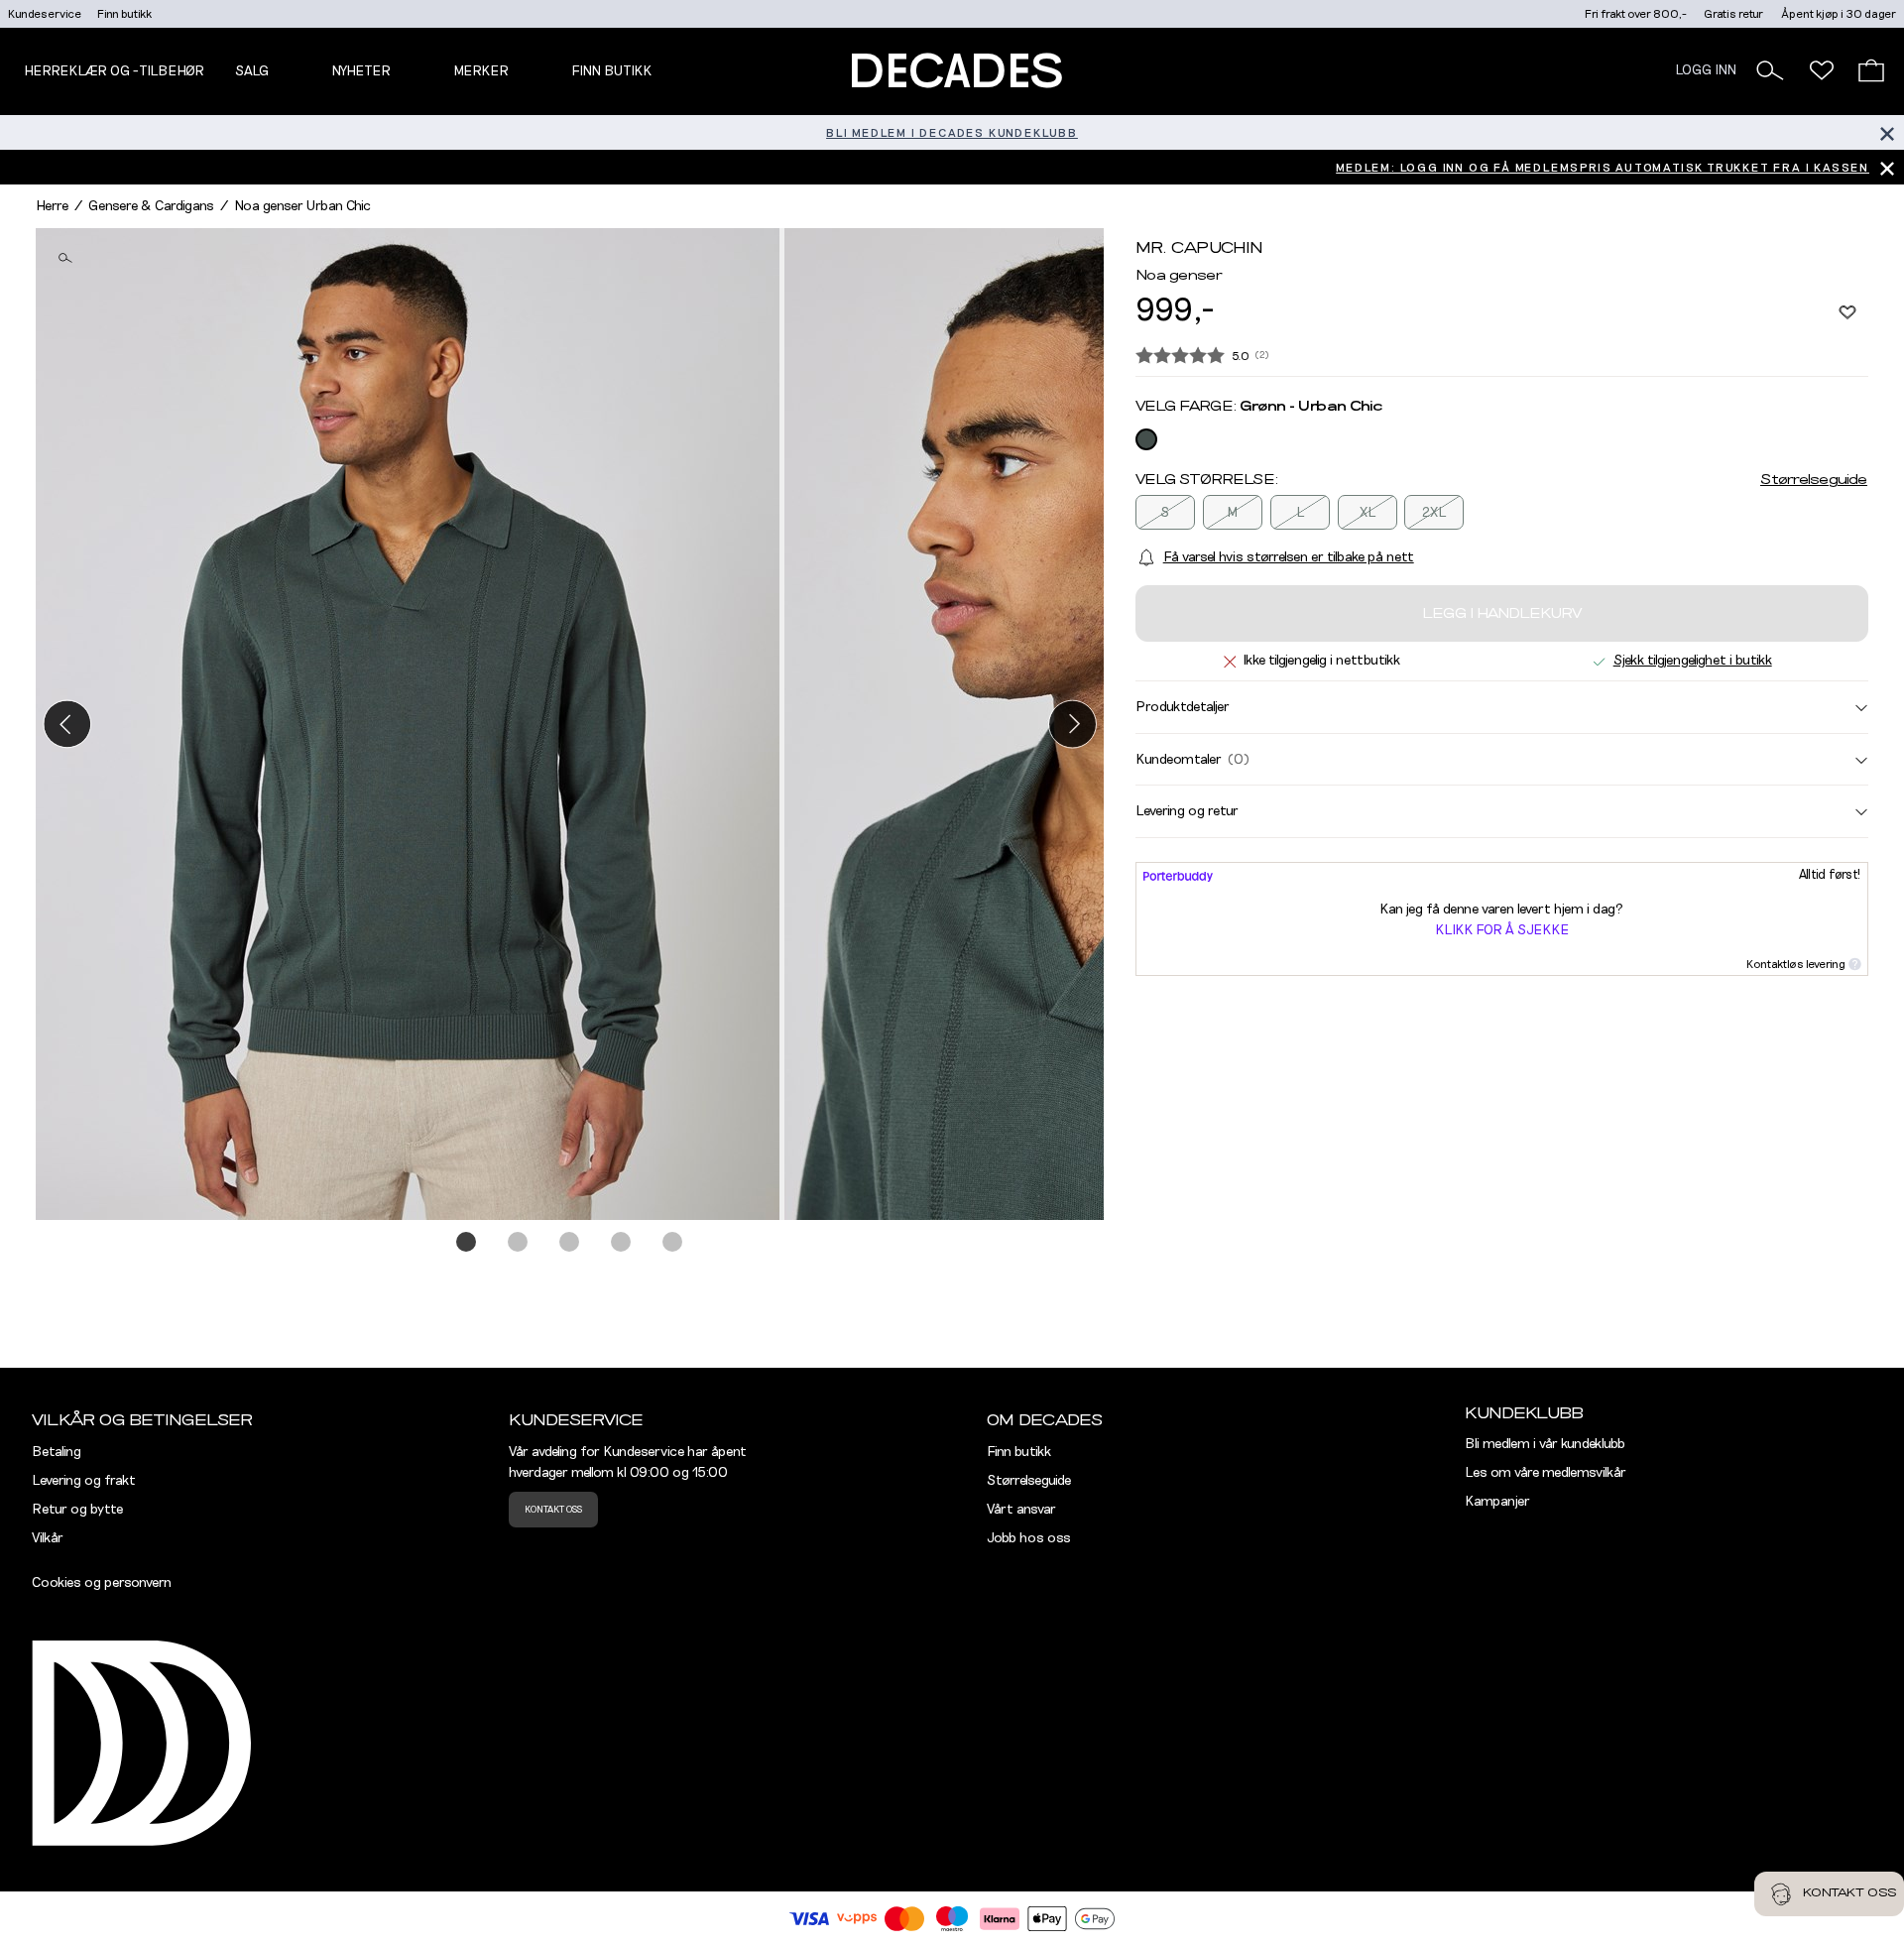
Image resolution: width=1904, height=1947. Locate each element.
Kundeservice (45, 14)
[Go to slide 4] (622, 1243)
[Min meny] (1822, 70)
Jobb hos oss (1029, 1538)
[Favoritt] (1847, 311)
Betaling (57, 1452)
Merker (481, 71)
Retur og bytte (77, 1510)
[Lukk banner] (1887, 132)
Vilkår (48, 1538)
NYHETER (361, 71)
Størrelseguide (1814, 480)
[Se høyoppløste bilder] (410, 724)
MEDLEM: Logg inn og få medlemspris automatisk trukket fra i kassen (1603, 168)
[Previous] (67, 724)
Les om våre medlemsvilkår (1546, 1473)
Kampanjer (1497, 1502)
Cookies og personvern (102, 1583)
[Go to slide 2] (519, 1243)
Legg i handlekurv (1502, 614)
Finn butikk (124, 14)
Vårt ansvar (1021, 1510)
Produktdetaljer (1183, 707)
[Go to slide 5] (673, 1243)
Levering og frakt (84, 1481)
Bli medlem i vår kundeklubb (1545, 1444)
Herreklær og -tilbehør (114, 71)
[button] (1770, 70)
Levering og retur (1187, 811)
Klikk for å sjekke (1502, 930)
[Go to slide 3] (570, 1243)
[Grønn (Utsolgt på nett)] (1146, 439)
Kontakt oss (553, 1510)
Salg (252, 71)
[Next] (1072, 724)
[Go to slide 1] (467, 1243)
